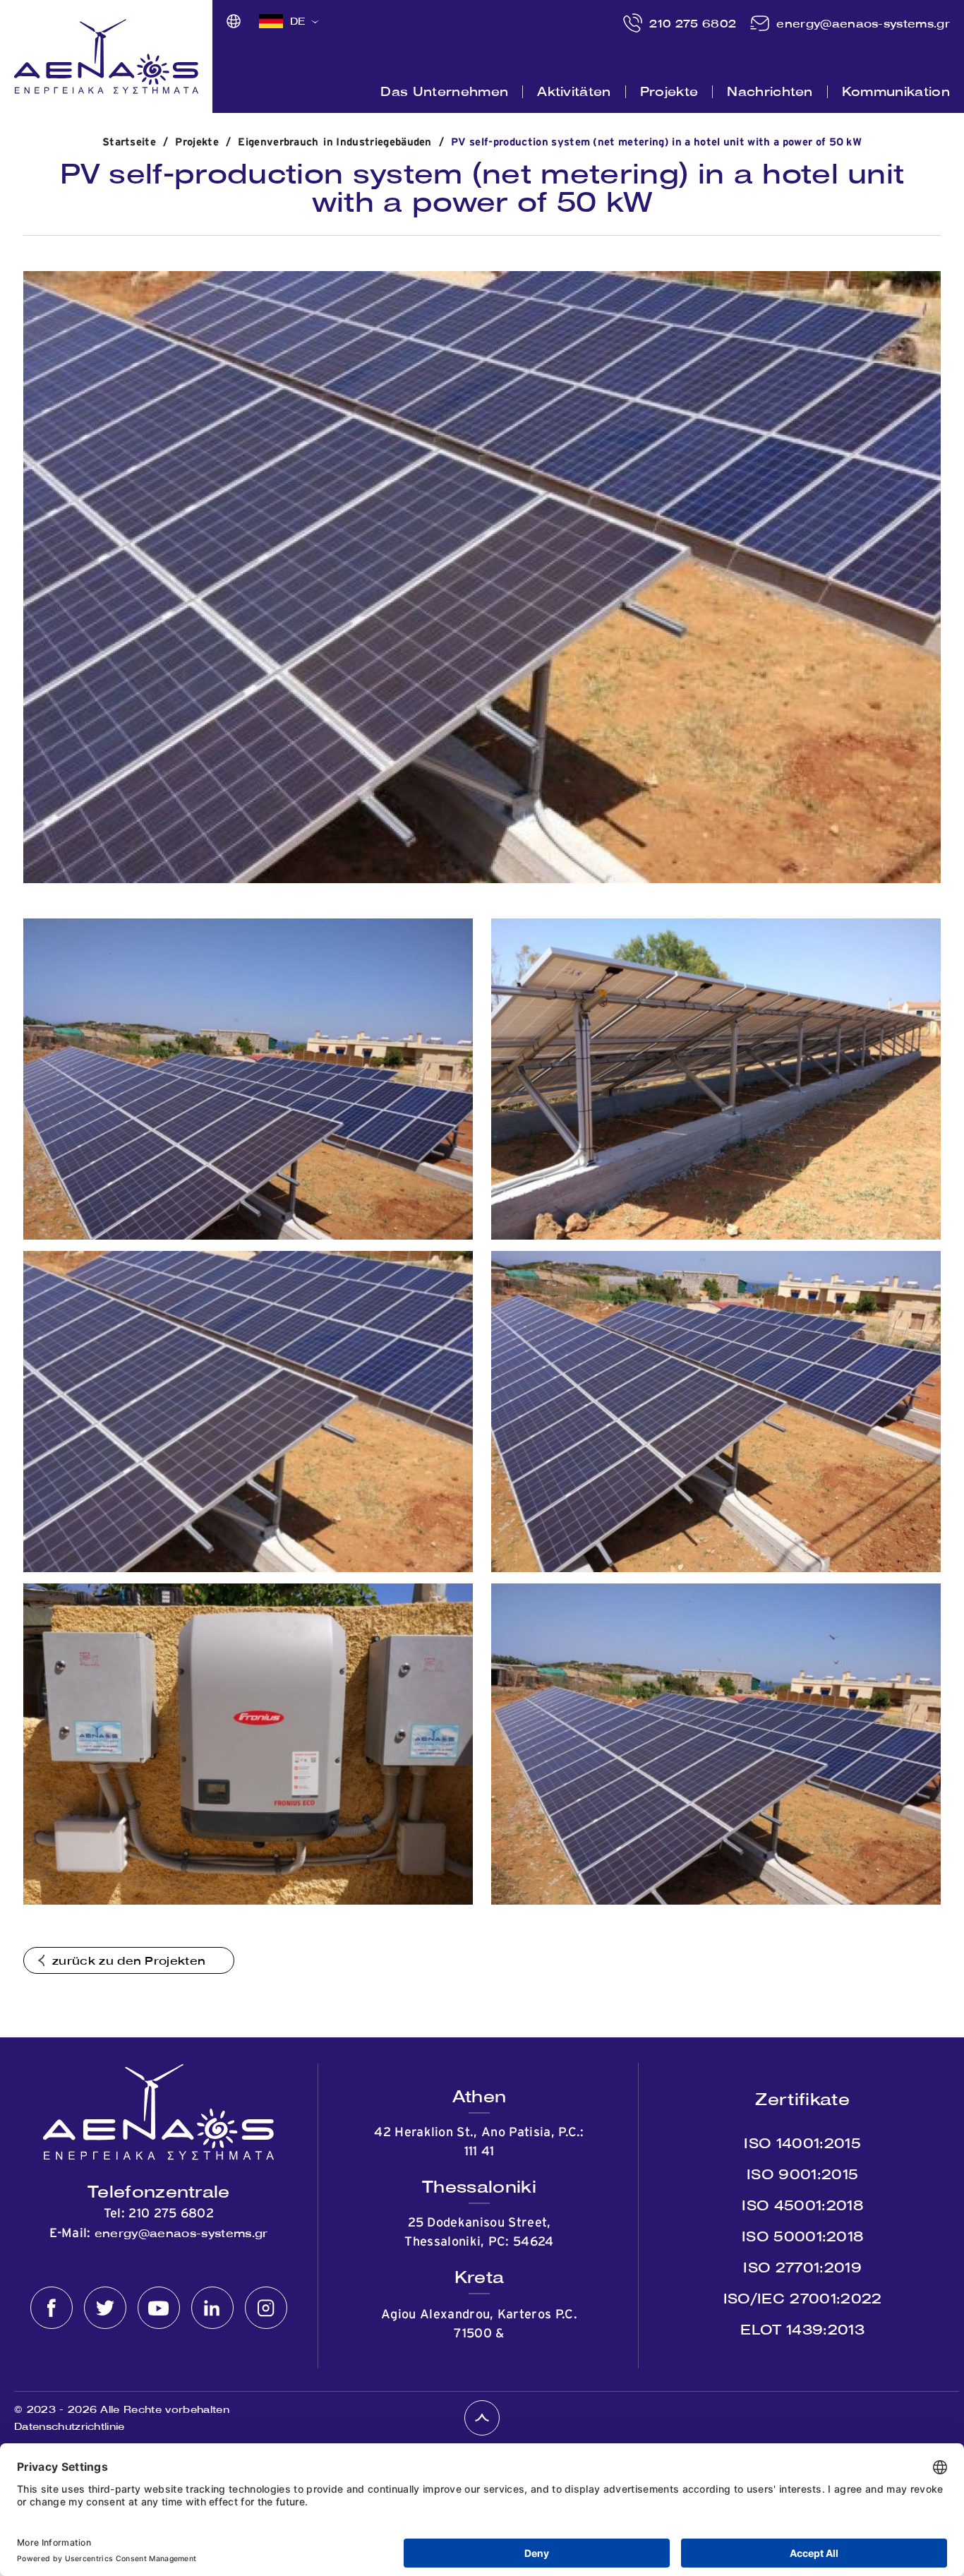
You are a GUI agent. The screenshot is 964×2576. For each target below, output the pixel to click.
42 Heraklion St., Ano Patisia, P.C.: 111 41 (479, 2142)
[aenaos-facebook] (52, 2308)
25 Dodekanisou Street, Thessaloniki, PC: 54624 (479, 2233)
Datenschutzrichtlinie (70, 2426)
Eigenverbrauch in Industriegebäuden (335, 142)
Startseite (129, 142)
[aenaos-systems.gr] (106, 56)
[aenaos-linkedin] (212, 2308)
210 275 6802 (693, 23)
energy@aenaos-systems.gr (863, 23)
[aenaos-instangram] (266, 2308)
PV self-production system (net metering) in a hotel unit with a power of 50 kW (656, 142)
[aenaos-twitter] (105, 2308)
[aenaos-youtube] (159, 2308)
